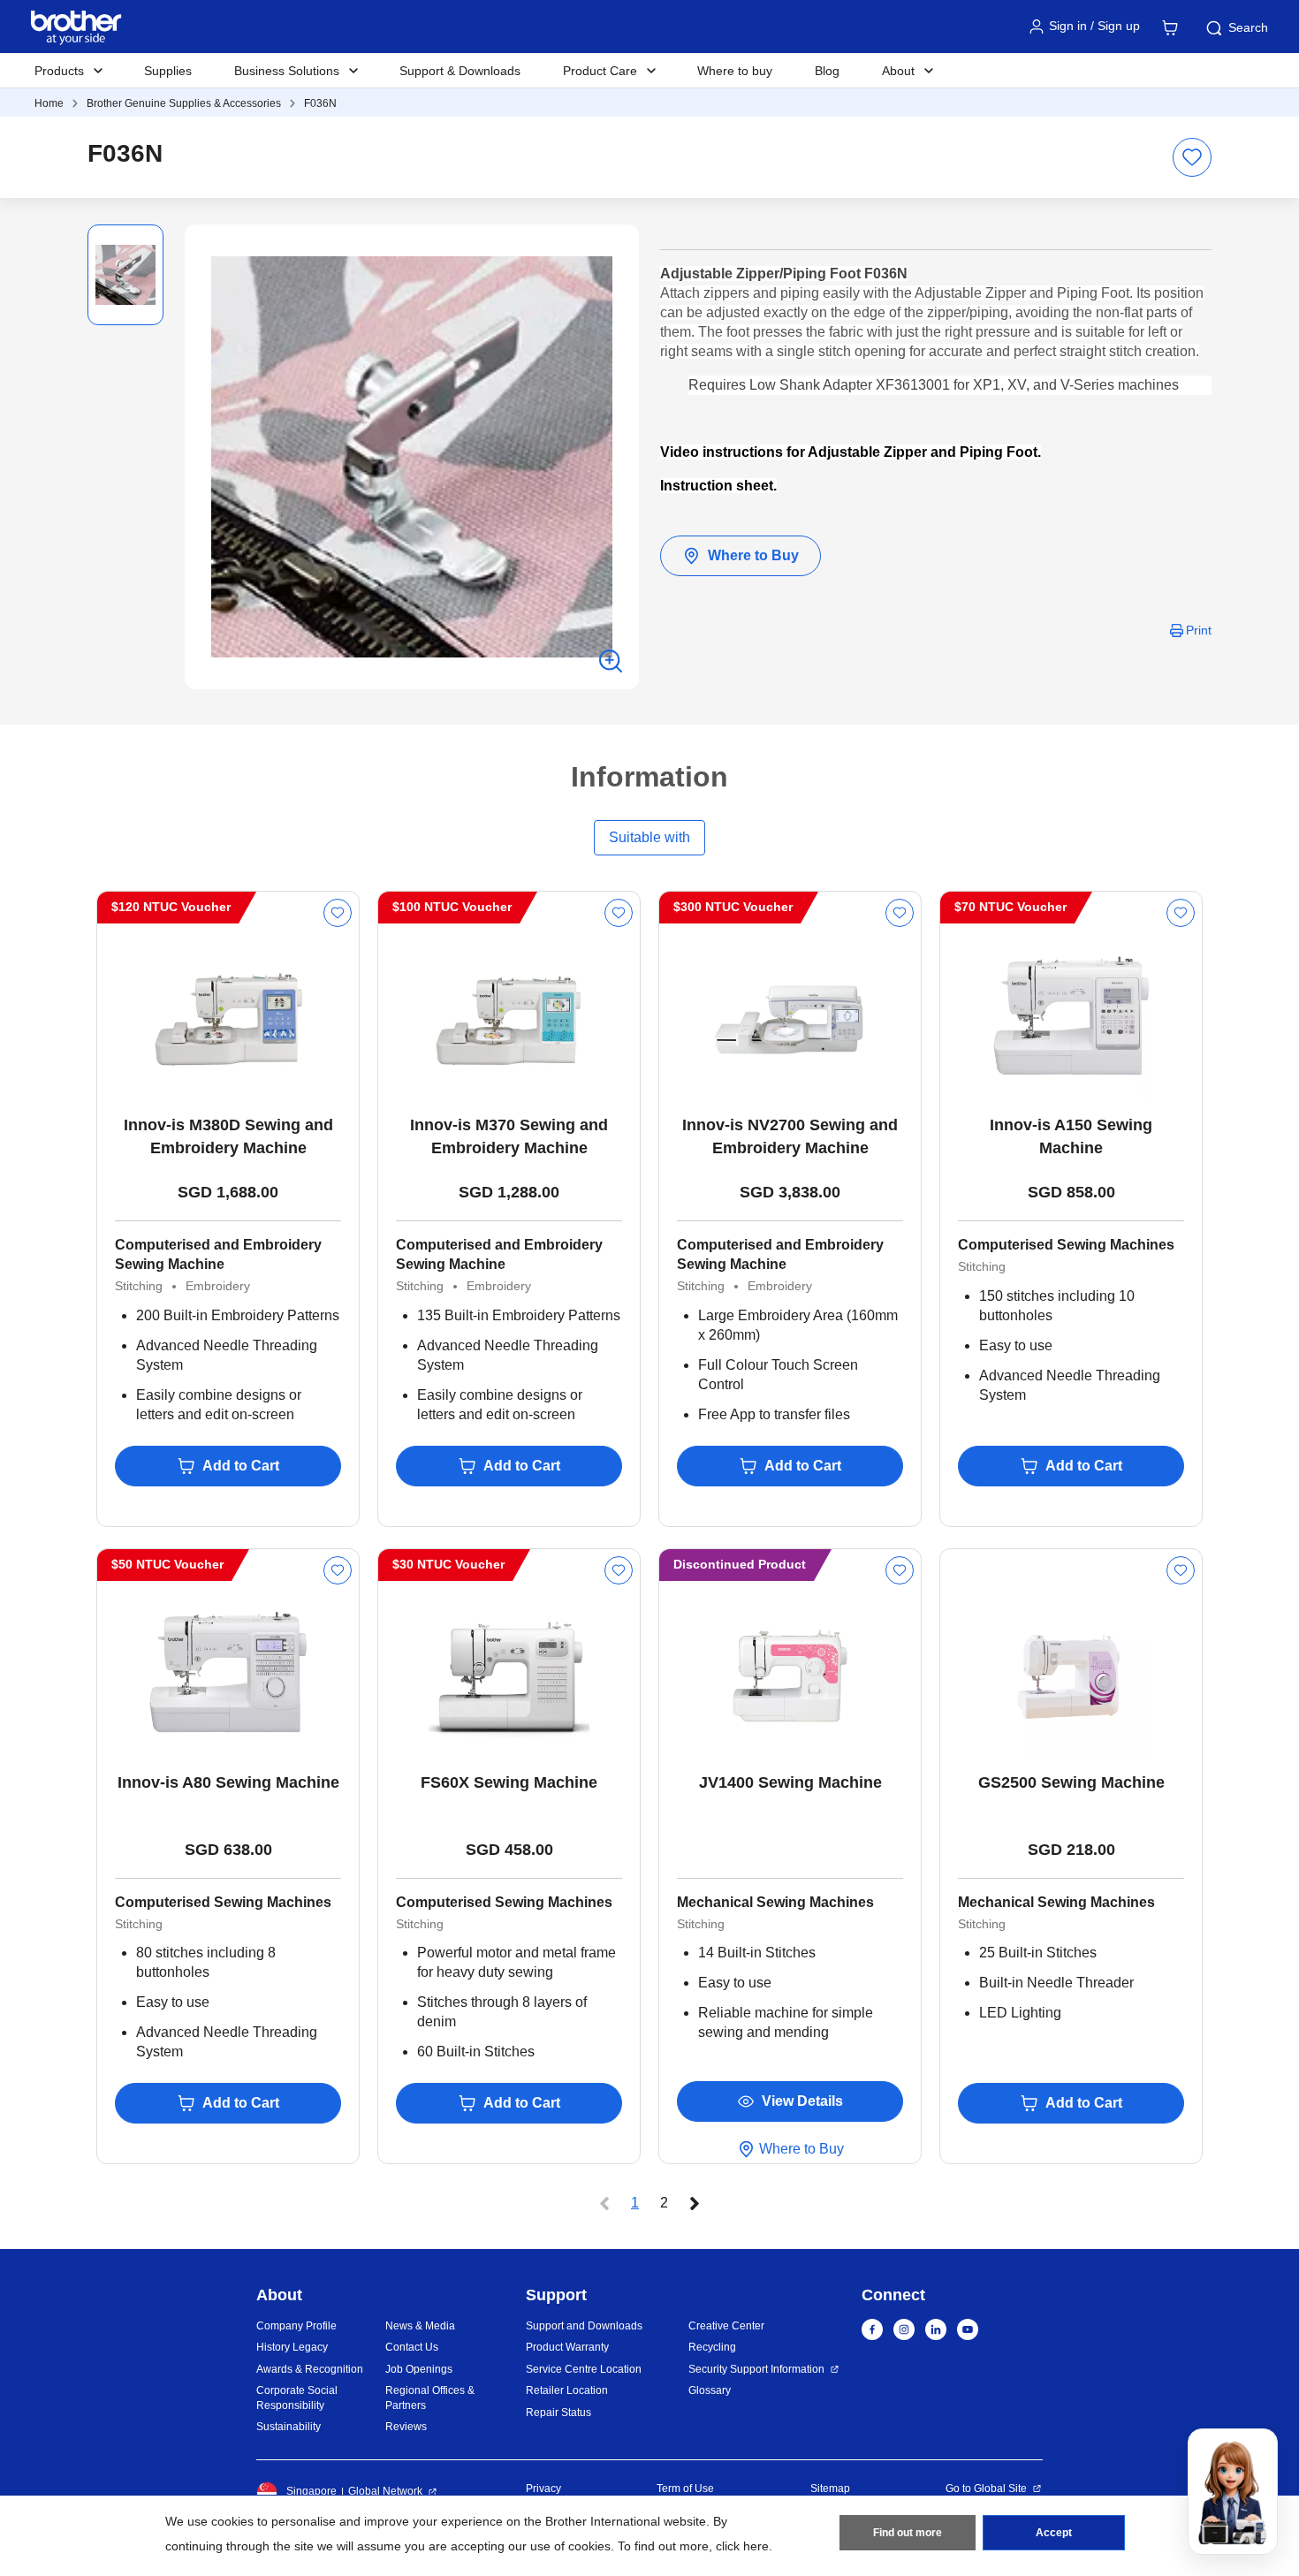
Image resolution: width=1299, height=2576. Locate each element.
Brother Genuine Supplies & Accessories (184, 103)
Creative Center (726, 2326)
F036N (320, 103)
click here (742, 2546)
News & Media (420, 2326)
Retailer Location (567, 2390)
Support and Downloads (584, 2326)
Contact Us (412, 2347)
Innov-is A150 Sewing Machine (1071, 1136)
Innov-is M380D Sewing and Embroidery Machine (228, 1136)
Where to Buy (753, 555)
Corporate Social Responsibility (297, 2398)
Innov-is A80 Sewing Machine (228, 1782)
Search (1248, 27)
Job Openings (419, 2369)
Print (1199, 630)
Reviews (406, 2427)
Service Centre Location (584, 2369)
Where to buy (735, 71)
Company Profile (296, 2326)
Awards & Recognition (310, 2369)
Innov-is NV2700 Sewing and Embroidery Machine (790, 1136)
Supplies (168, 71)
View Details (802, 2101)
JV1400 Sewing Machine (790, 1782)
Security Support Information (756, 2369)
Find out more (908, 2533)
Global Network (385, 2491)
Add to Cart (241, 1466)
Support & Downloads (460, 71)
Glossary (710, 2390)
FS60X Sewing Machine (509, 1782)
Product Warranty (567, 2347)
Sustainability (289, 2427)
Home (49, 103)
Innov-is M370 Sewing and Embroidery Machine (509, 1136)
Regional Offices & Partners (430, 2398)
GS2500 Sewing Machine (1071, 1782)
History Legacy (292, 2347)
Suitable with (649, 837)
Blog (827, 71)
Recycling (712, 2347)
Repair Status (558, 2413)
